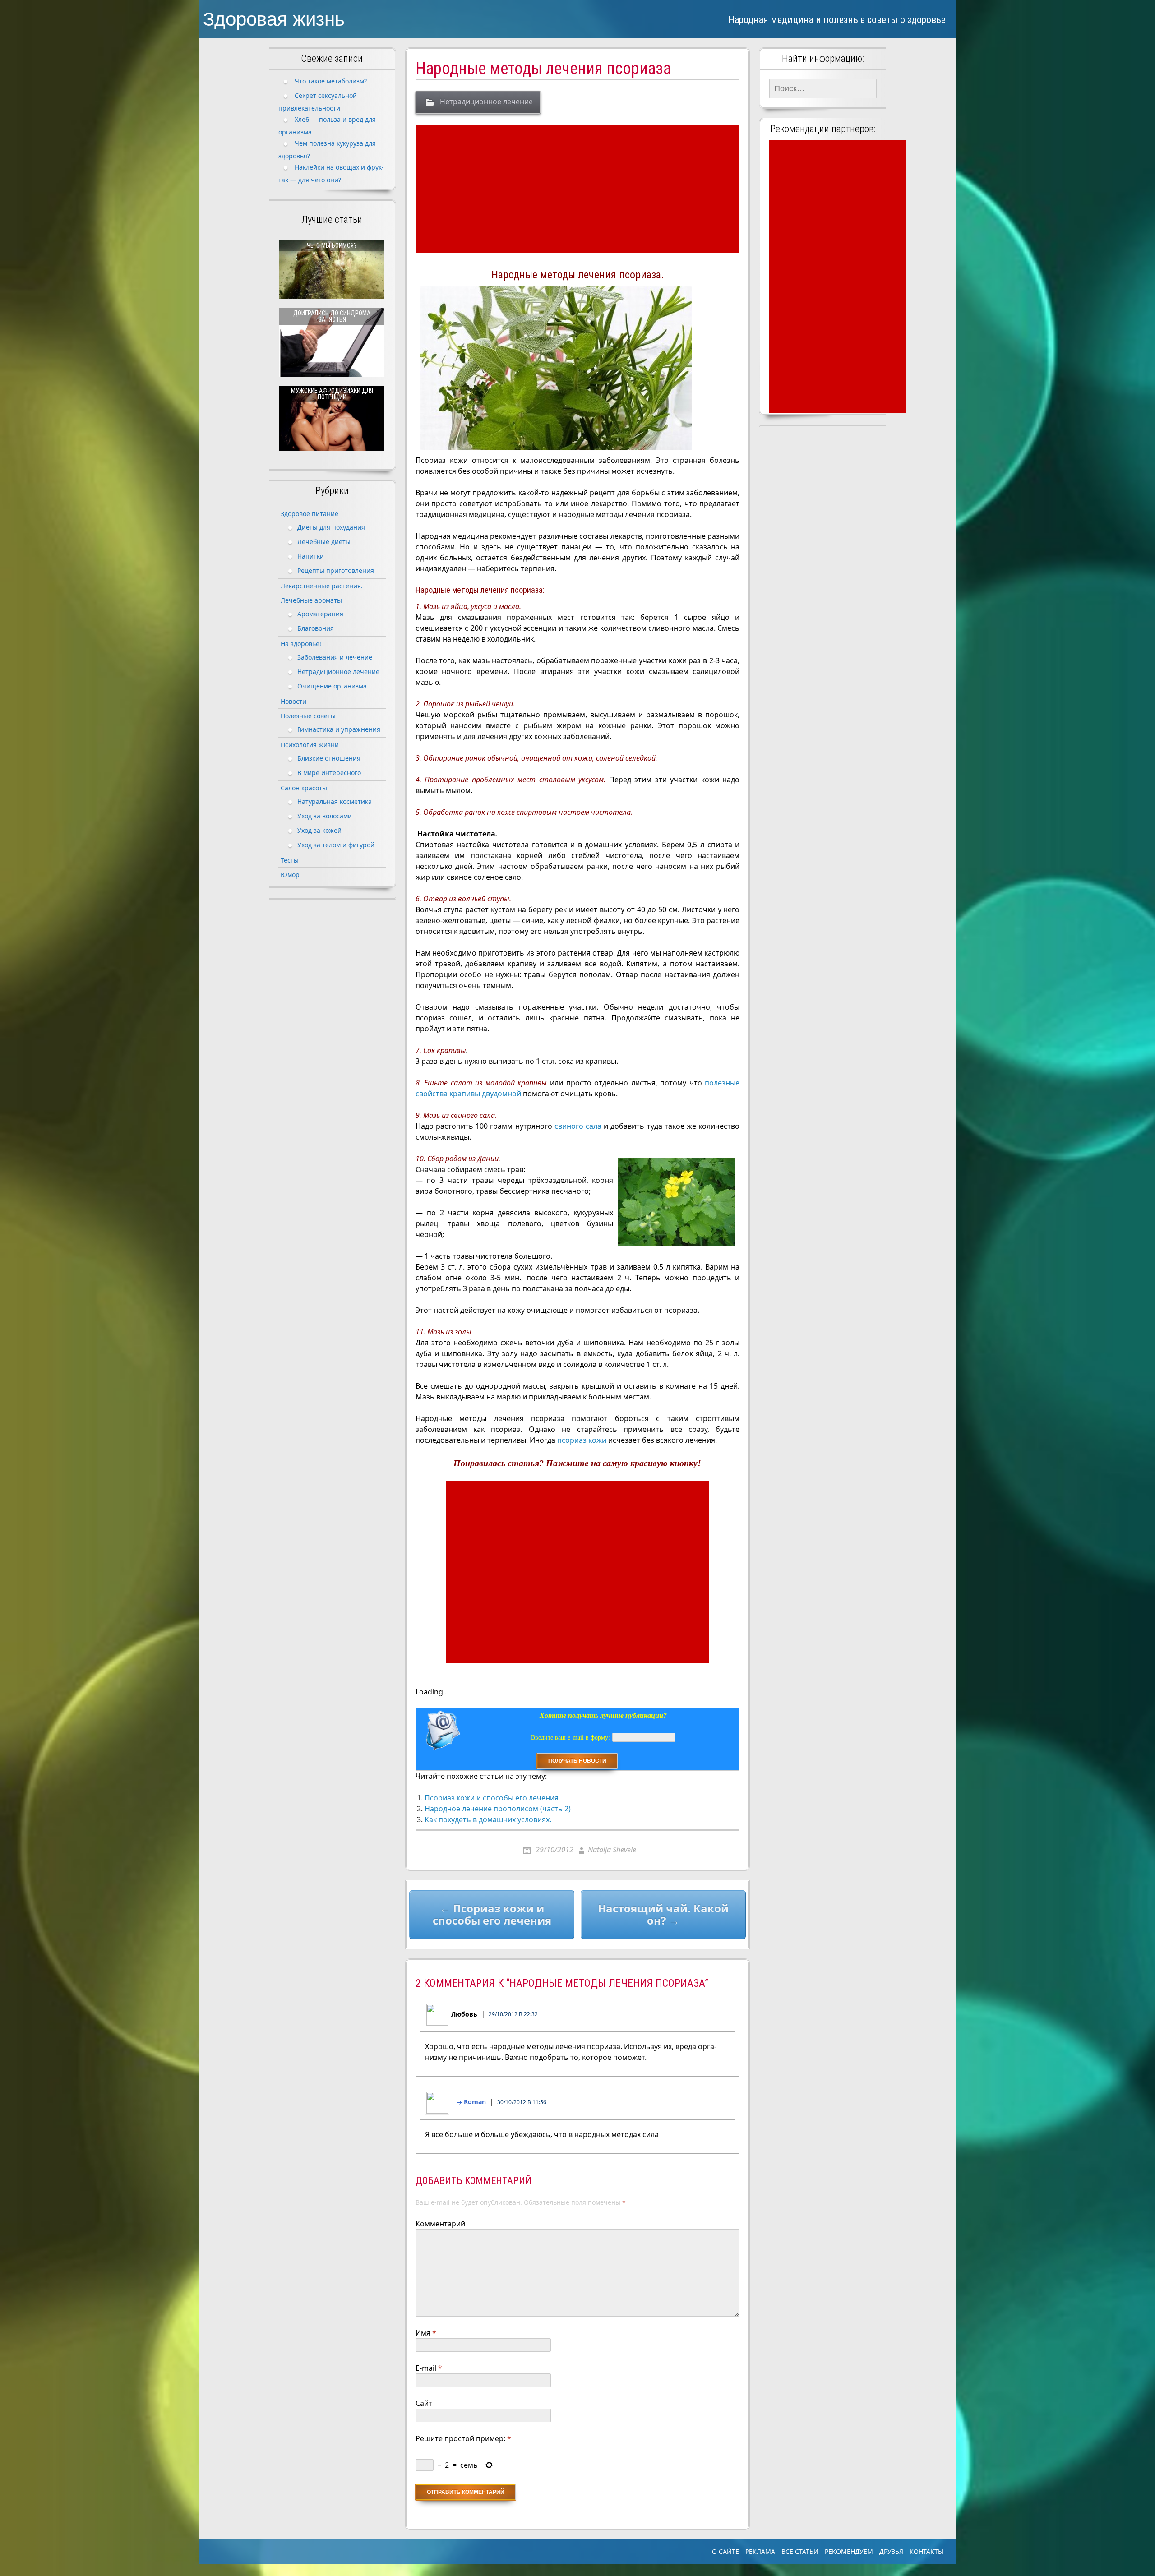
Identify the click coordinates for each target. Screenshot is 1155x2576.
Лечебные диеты (324, 542)
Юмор (290, 875)
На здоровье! (301, 644)
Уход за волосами (325, 816)
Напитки (311, 556)
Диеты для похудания (331, 527)
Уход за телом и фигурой (336, 845)
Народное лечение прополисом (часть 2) (498, 1809)
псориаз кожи (582, 1440)
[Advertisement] (579, 189)
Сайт (424, 2403)
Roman (475, 2102)
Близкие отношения (329, 758)
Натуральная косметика (335, 801)
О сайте (725, 2551)
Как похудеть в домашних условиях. (488, 1819)
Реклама (760, 2551)
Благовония (316, 628)
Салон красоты (304, 788)
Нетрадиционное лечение (486, 102)
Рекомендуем (849, 2551)
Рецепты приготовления (336, 570)
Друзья (891, 2551)
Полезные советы (308, 716)
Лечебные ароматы (311, 600)
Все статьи (800, 2551)
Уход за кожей (319, 830)
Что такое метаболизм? (331, 81)
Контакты (926, 2551)
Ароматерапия (320, 614)
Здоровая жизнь (274, 19)
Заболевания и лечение (335, 657)
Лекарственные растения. (322, 586)
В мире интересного (329, 773)
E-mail (429, 2368)
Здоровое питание (310, 514)
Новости (293, 701)
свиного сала (578, 1126)
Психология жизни (310, 745)
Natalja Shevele (612, 1850)
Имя (426, 2333)
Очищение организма (332, 686)
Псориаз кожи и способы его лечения (492, 1798)
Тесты (290, 860)
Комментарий (440, 2224)
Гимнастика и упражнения (339, 729)
